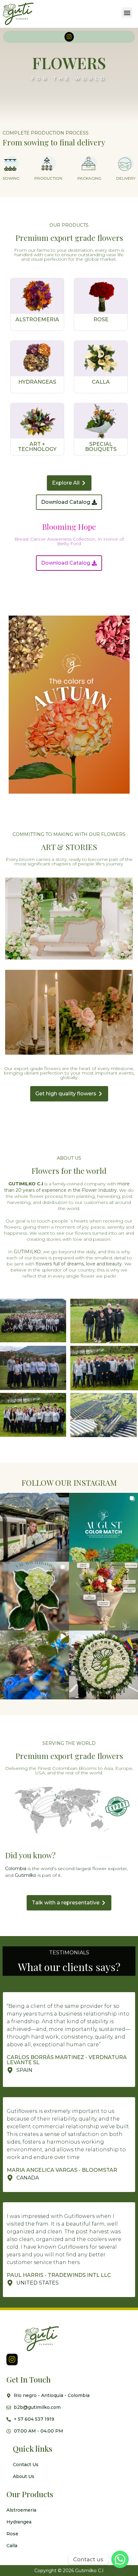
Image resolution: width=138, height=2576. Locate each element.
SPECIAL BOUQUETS (101, 447)
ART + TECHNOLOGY (37, 447)
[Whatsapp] (120, 2559)
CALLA (101, 382)
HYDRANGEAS (37, 382)
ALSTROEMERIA (37, 319)
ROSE (101, 319)
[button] (127, 13)
